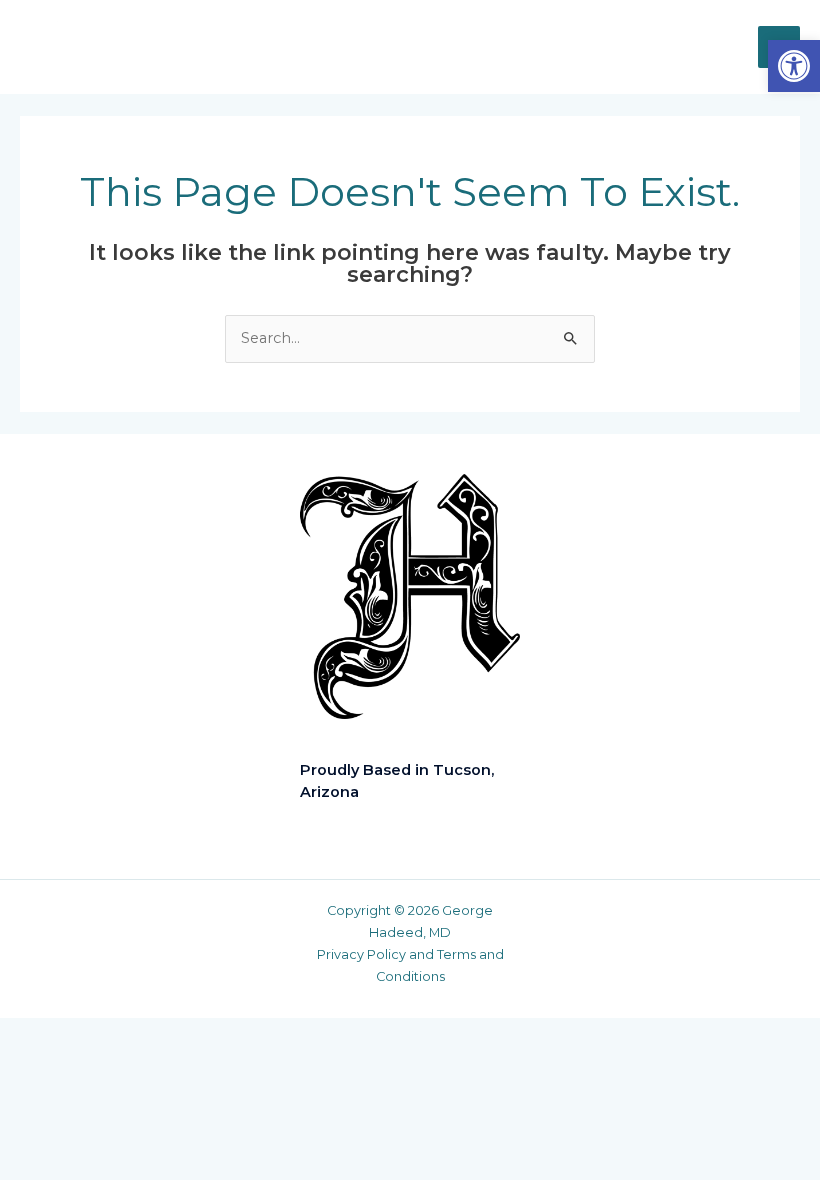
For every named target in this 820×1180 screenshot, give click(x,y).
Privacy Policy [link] (361, 954)
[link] (794, 66)
